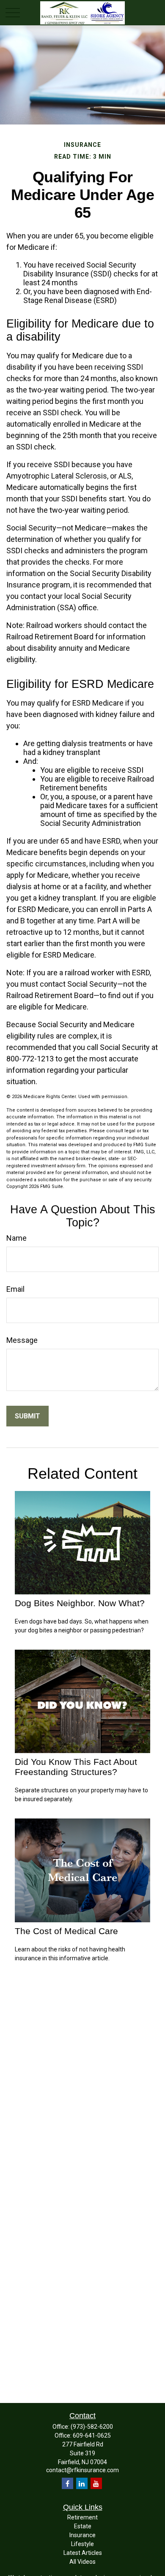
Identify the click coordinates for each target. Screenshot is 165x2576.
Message (22, 1340)
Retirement (82, 2517)
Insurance (82, 2535)
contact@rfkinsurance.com (82, 2470)
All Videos (82, 2562)
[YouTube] (96, 2483)
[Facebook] (67, 2483)
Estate (83, 2526)
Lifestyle (82, 2544)
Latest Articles (83, 2553)
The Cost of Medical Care (66, 1931)
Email (15, 1289)
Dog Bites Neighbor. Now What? (80, 1603)
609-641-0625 (92, 2435)
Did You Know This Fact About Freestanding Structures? (76, 1767)
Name (16, 1238)
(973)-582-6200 (92, 2427)
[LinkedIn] (82, 2483)
